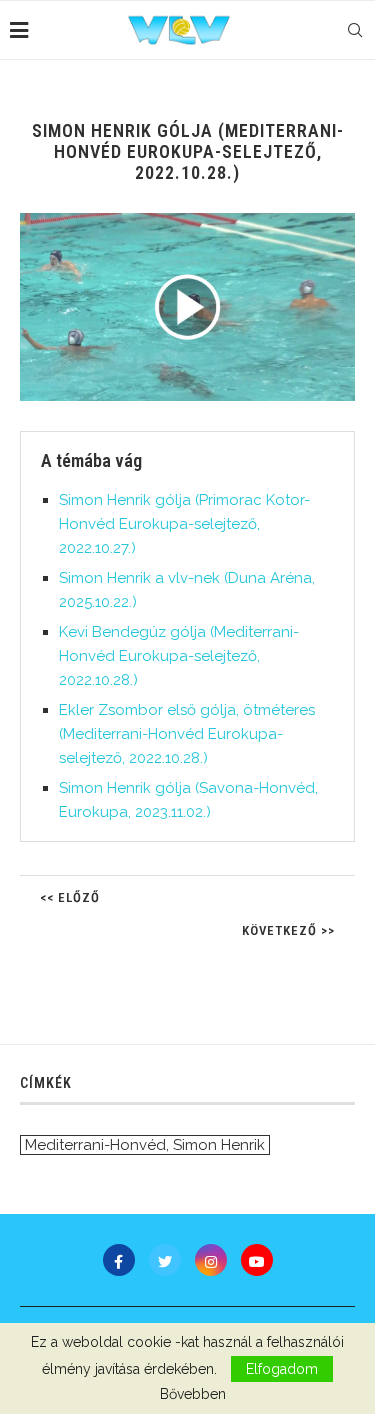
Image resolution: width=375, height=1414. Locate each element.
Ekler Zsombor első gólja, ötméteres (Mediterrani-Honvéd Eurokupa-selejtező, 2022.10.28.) (187, 734)
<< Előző (70, 897)
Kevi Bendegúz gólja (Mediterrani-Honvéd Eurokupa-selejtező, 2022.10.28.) (179, 656)
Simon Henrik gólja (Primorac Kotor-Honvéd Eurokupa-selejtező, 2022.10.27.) (184, 524)
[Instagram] (211, 1260)
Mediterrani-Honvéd (95, 1145)
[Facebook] (119, 1260)
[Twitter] (165, 1260)
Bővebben (193, 1394)
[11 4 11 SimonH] (187, 307)
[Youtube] (257, 1260)
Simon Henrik (219, 1145)
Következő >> (288, 930)
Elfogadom (282, 1369)
